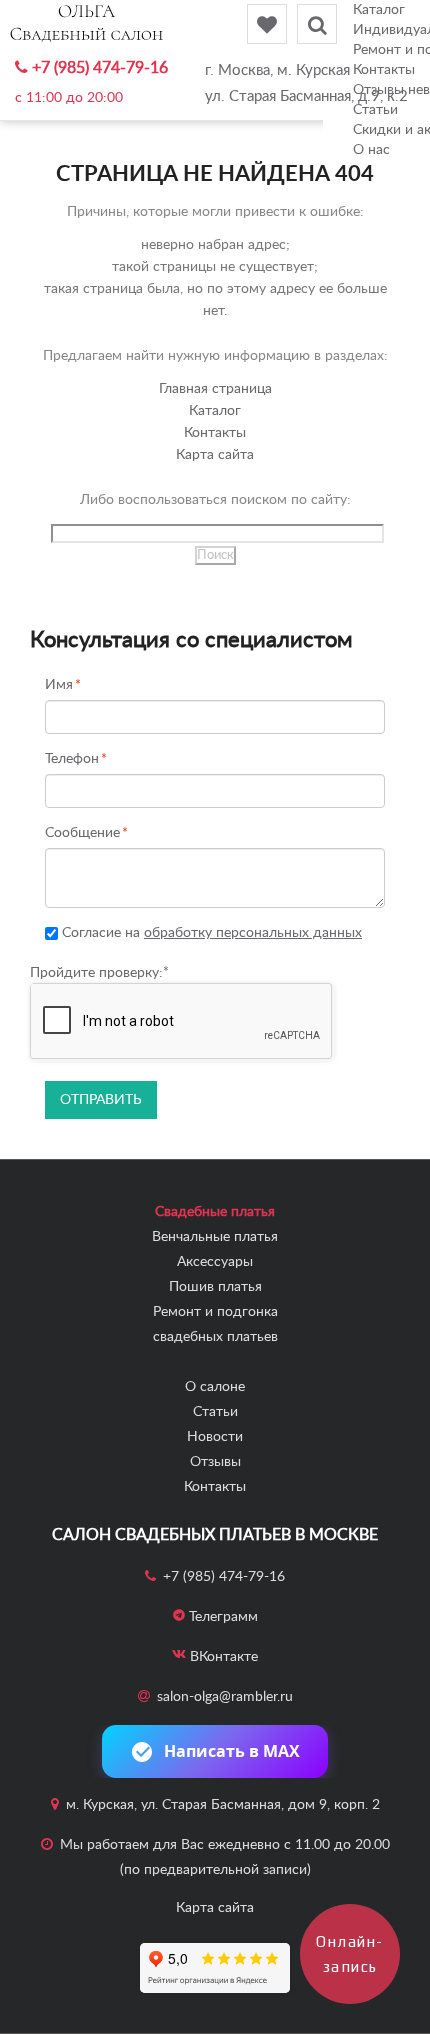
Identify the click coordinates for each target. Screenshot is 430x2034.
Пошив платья (215, 1287)
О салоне (215, 1387)
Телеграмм (223, 1617)
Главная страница (215, 389)
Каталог (379, 10)
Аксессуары (215, 1262)
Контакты (215, 433)
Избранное (267, 24)
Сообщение (82, 833)
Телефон (72, 759)
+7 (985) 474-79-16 (100, 68)
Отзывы (215, 1462)
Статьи (215, 1412)
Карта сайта (215, 455)
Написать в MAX (232, 1751)
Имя (59, 685)
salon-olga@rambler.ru (225, 1697)
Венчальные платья (215, 1237)
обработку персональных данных (253, 933)
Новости (215, 1437)
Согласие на (210, 933)
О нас (371, 150)
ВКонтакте (224, 1657)
